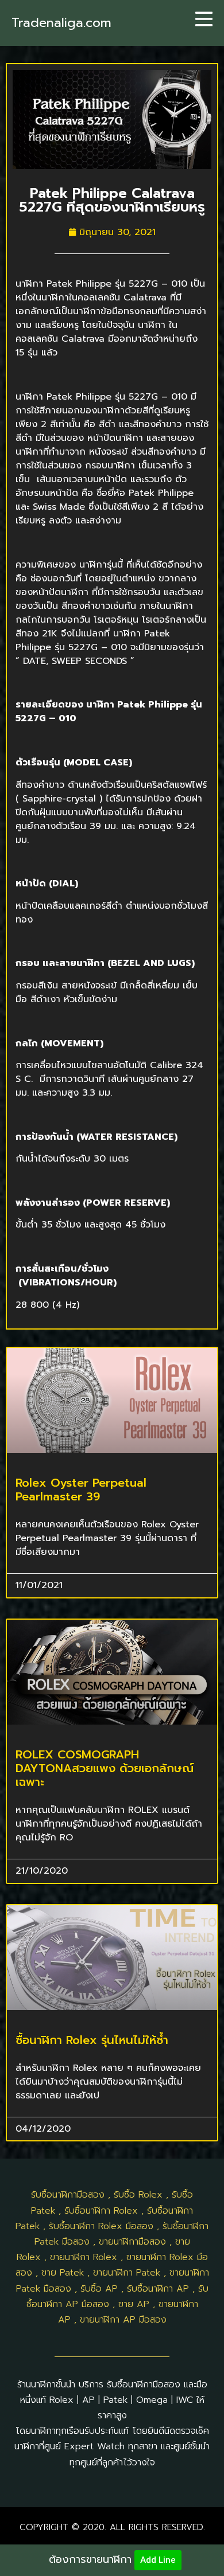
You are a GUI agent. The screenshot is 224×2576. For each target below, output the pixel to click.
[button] (204, 19)
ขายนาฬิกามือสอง (132, 2242)
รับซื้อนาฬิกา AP (158, 2289)
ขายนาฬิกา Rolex (84, 2257)
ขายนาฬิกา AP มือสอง (123, 2320)
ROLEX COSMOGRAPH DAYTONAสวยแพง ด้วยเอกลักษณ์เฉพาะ (105, 1768)
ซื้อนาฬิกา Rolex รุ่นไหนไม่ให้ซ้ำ (92, 2040)
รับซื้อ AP (99, 2289)
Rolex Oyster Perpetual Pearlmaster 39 (81, 1490)
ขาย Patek (63, 2273)
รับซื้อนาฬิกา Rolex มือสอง (101, 2226)
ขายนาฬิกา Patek (127, 2273)
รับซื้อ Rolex (138, 2195)
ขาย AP (134, 2304)
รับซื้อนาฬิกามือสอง (68, 2195)
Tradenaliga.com (61, 23)
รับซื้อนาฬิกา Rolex (101, 2211)
